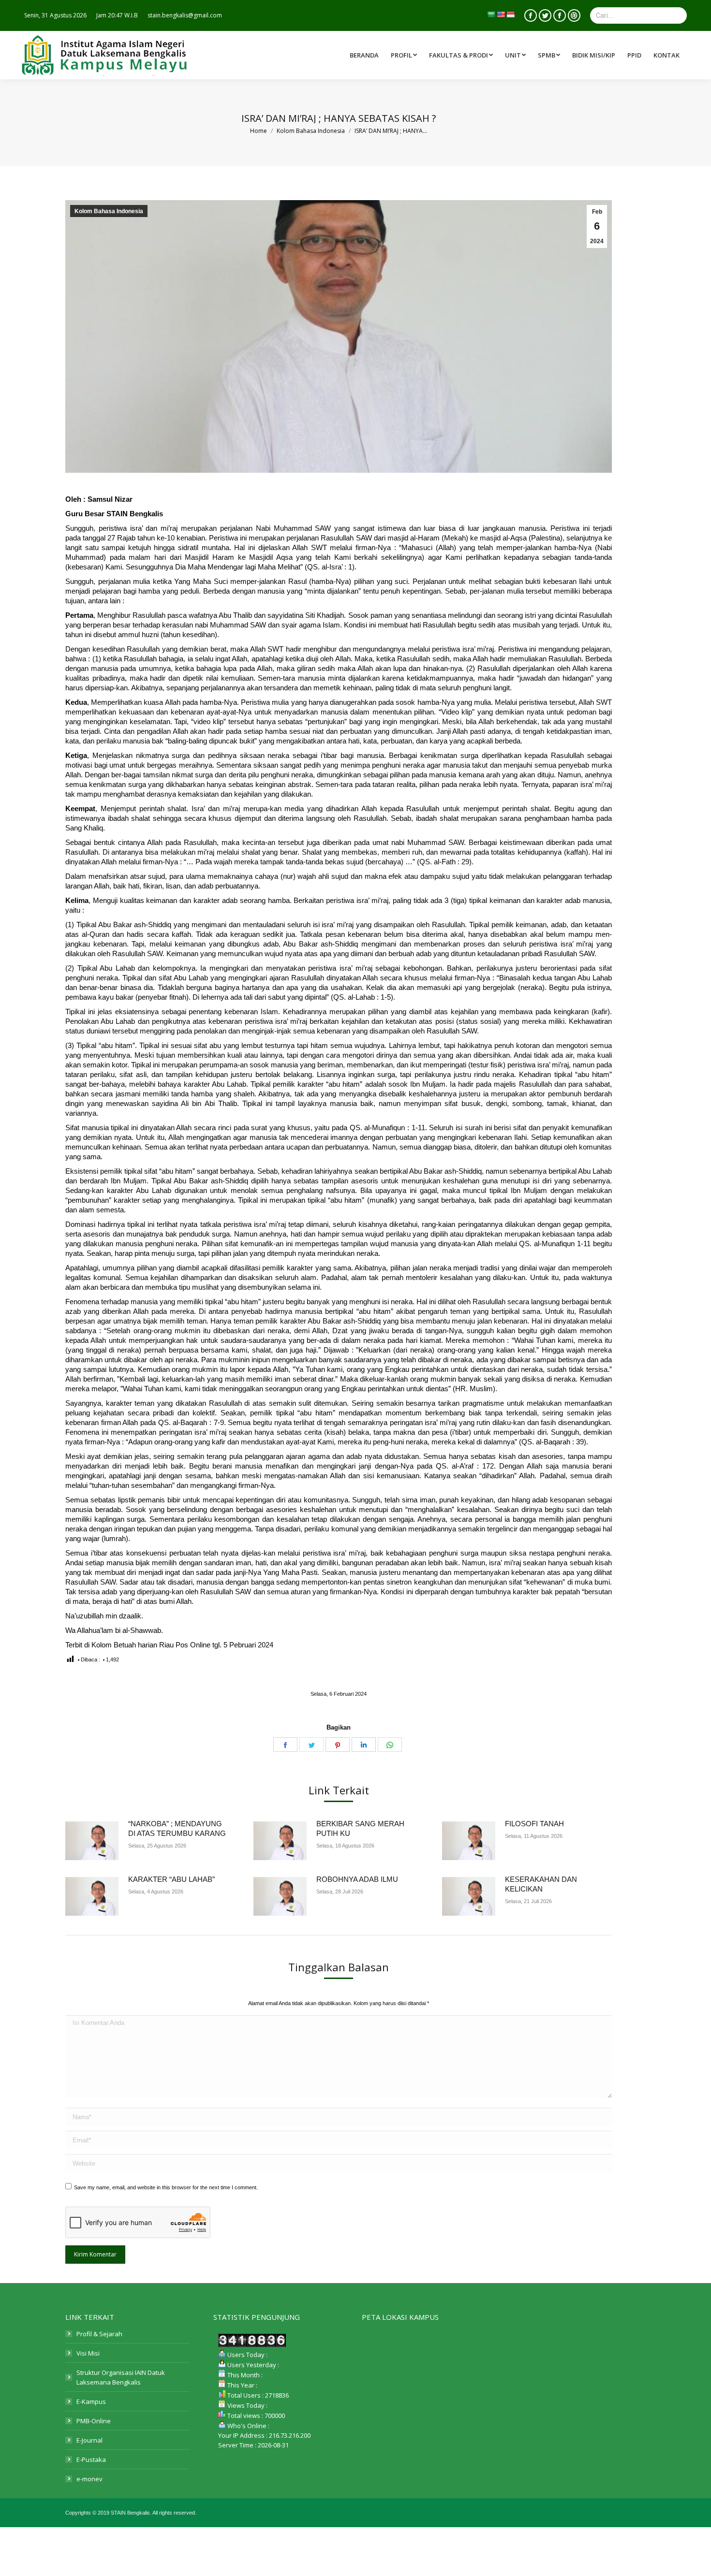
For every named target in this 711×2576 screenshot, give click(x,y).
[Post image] (92, 1841)
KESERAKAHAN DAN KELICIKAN (541, 1884)
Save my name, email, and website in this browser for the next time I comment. (166, 2187)
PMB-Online (94, 2421)
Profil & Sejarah (99, 2334)
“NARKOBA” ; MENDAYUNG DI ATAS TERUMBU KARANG (177, 1828)
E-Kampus (91, 2401)
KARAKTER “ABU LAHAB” (171, 1879)
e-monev (89, 2479)
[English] (501, 15)
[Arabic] (491, 15)
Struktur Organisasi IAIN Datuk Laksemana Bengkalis (121, 2377)
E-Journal (89, 2440)
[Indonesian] (510, 15)
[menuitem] (462, 55)
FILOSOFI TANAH (534, 1824)
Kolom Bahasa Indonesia (109, 211)
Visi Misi (88, 2353)
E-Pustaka (91, 2460)
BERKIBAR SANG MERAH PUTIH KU (360, 1828)
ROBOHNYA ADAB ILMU (357, 1879)
